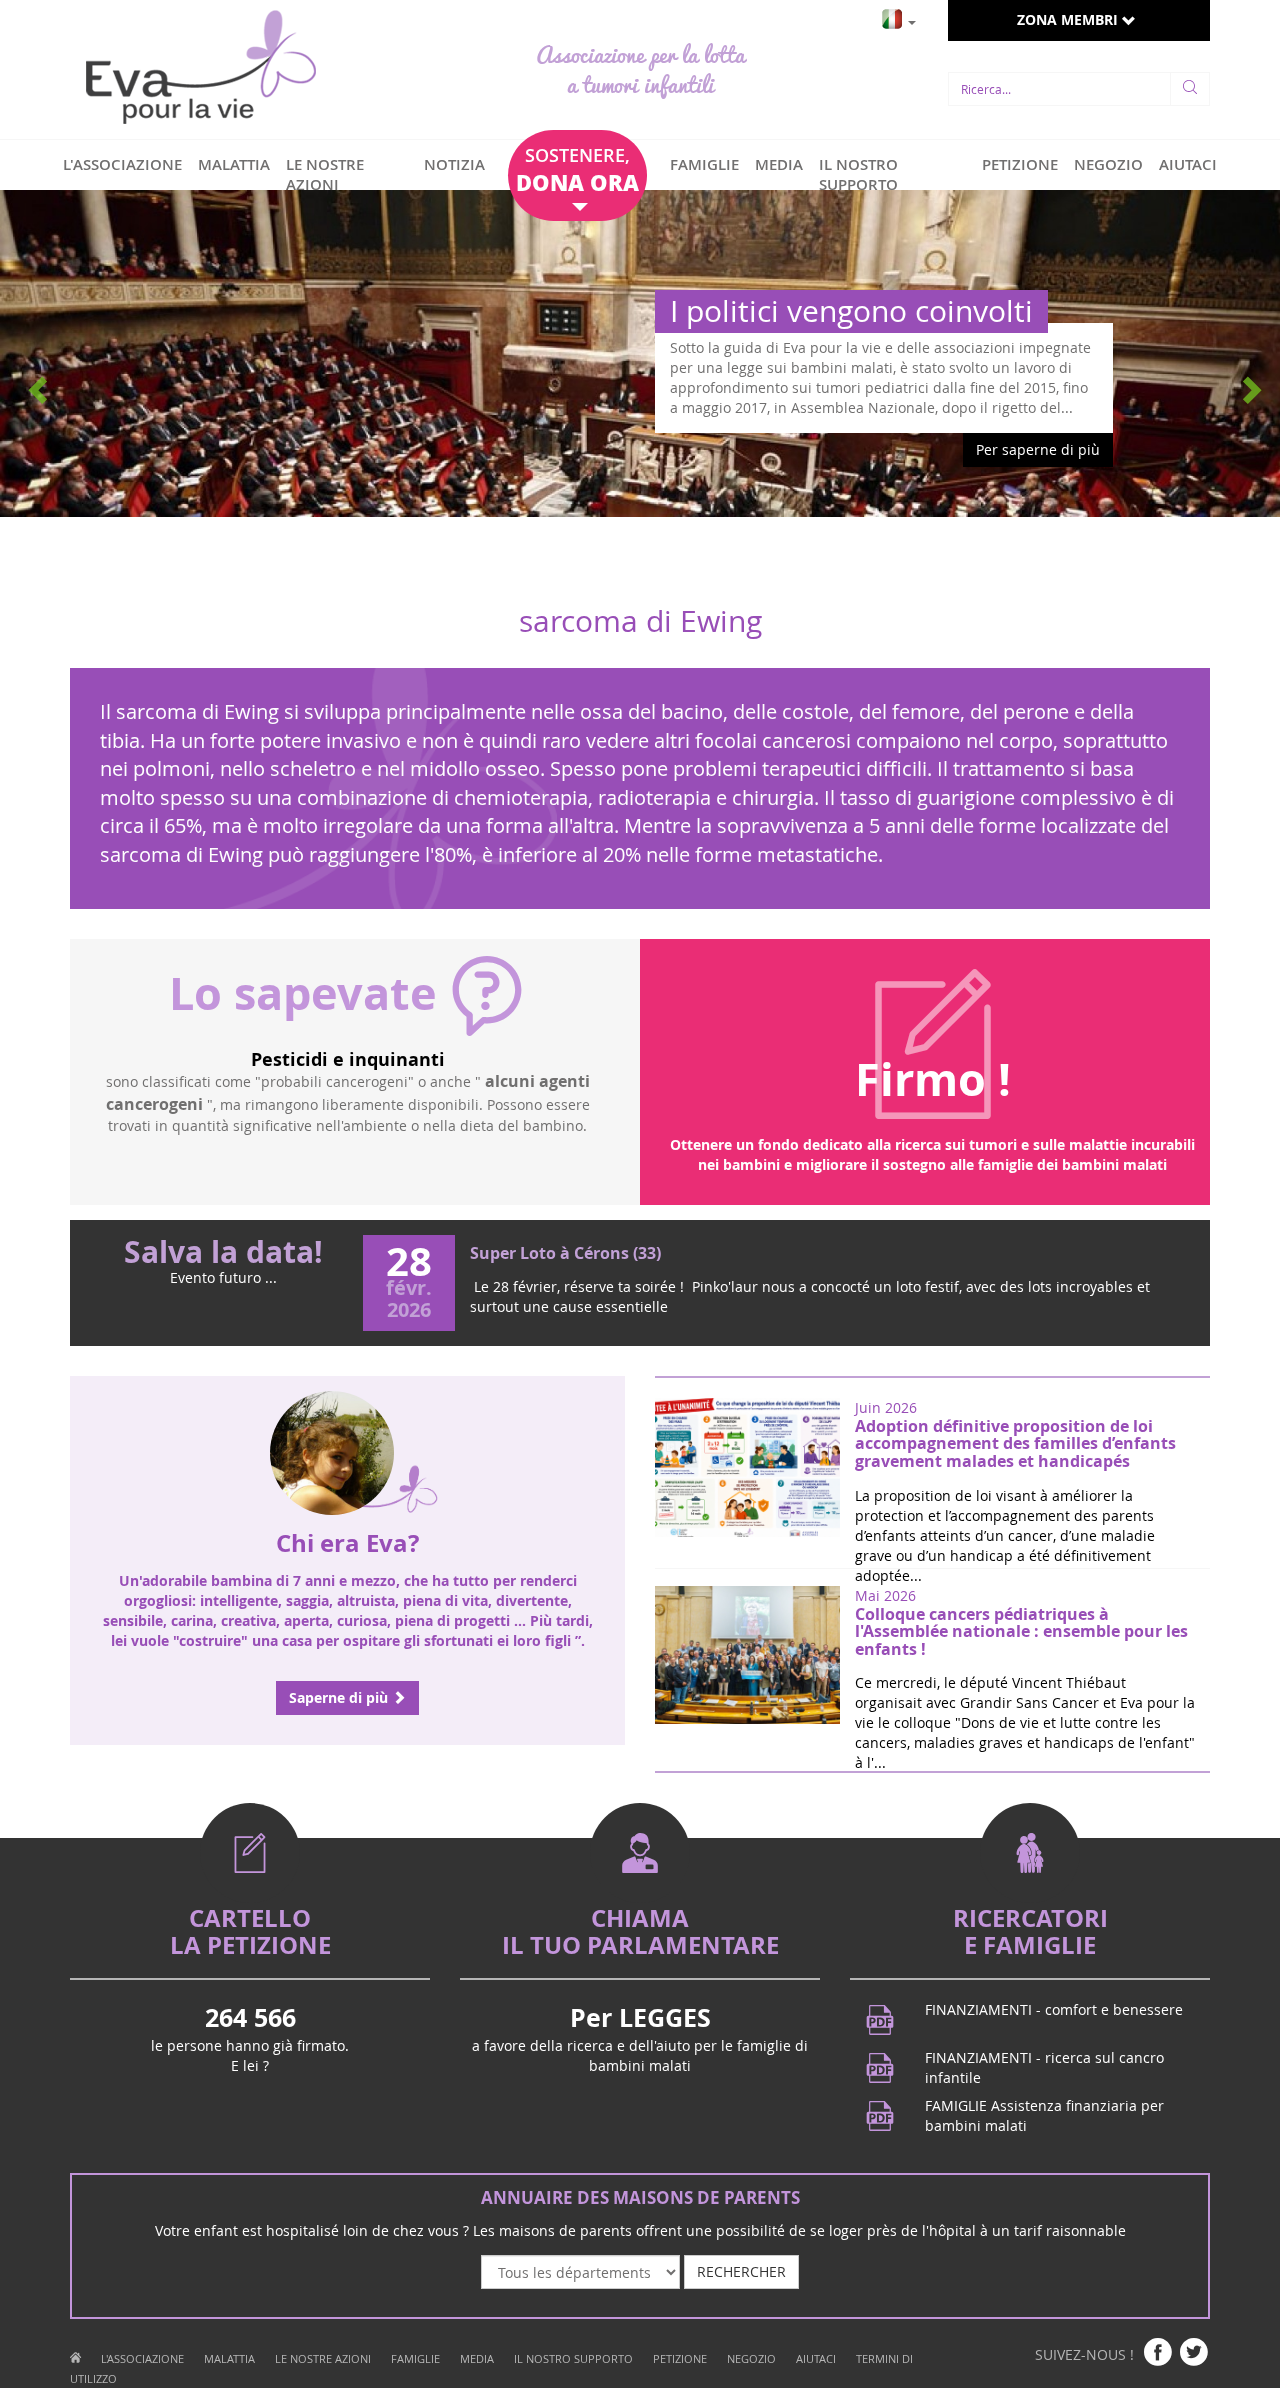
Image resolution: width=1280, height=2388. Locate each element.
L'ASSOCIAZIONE (122, 164)
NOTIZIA (454, 164)
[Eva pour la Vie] (200, 69)
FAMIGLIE (704, 164)
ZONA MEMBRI (1069, 19)
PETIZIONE (1020, 164)
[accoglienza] (75, 2358)
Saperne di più (340, 1697)
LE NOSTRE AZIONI (325, 174)
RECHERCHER (741, 2271)
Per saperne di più (1038, 449)
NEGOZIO (1108, 164)
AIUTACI (1188, 164)
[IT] (898, 16)
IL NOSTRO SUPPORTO (858, 174)
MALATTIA (234, 164)
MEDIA (779, 164)
